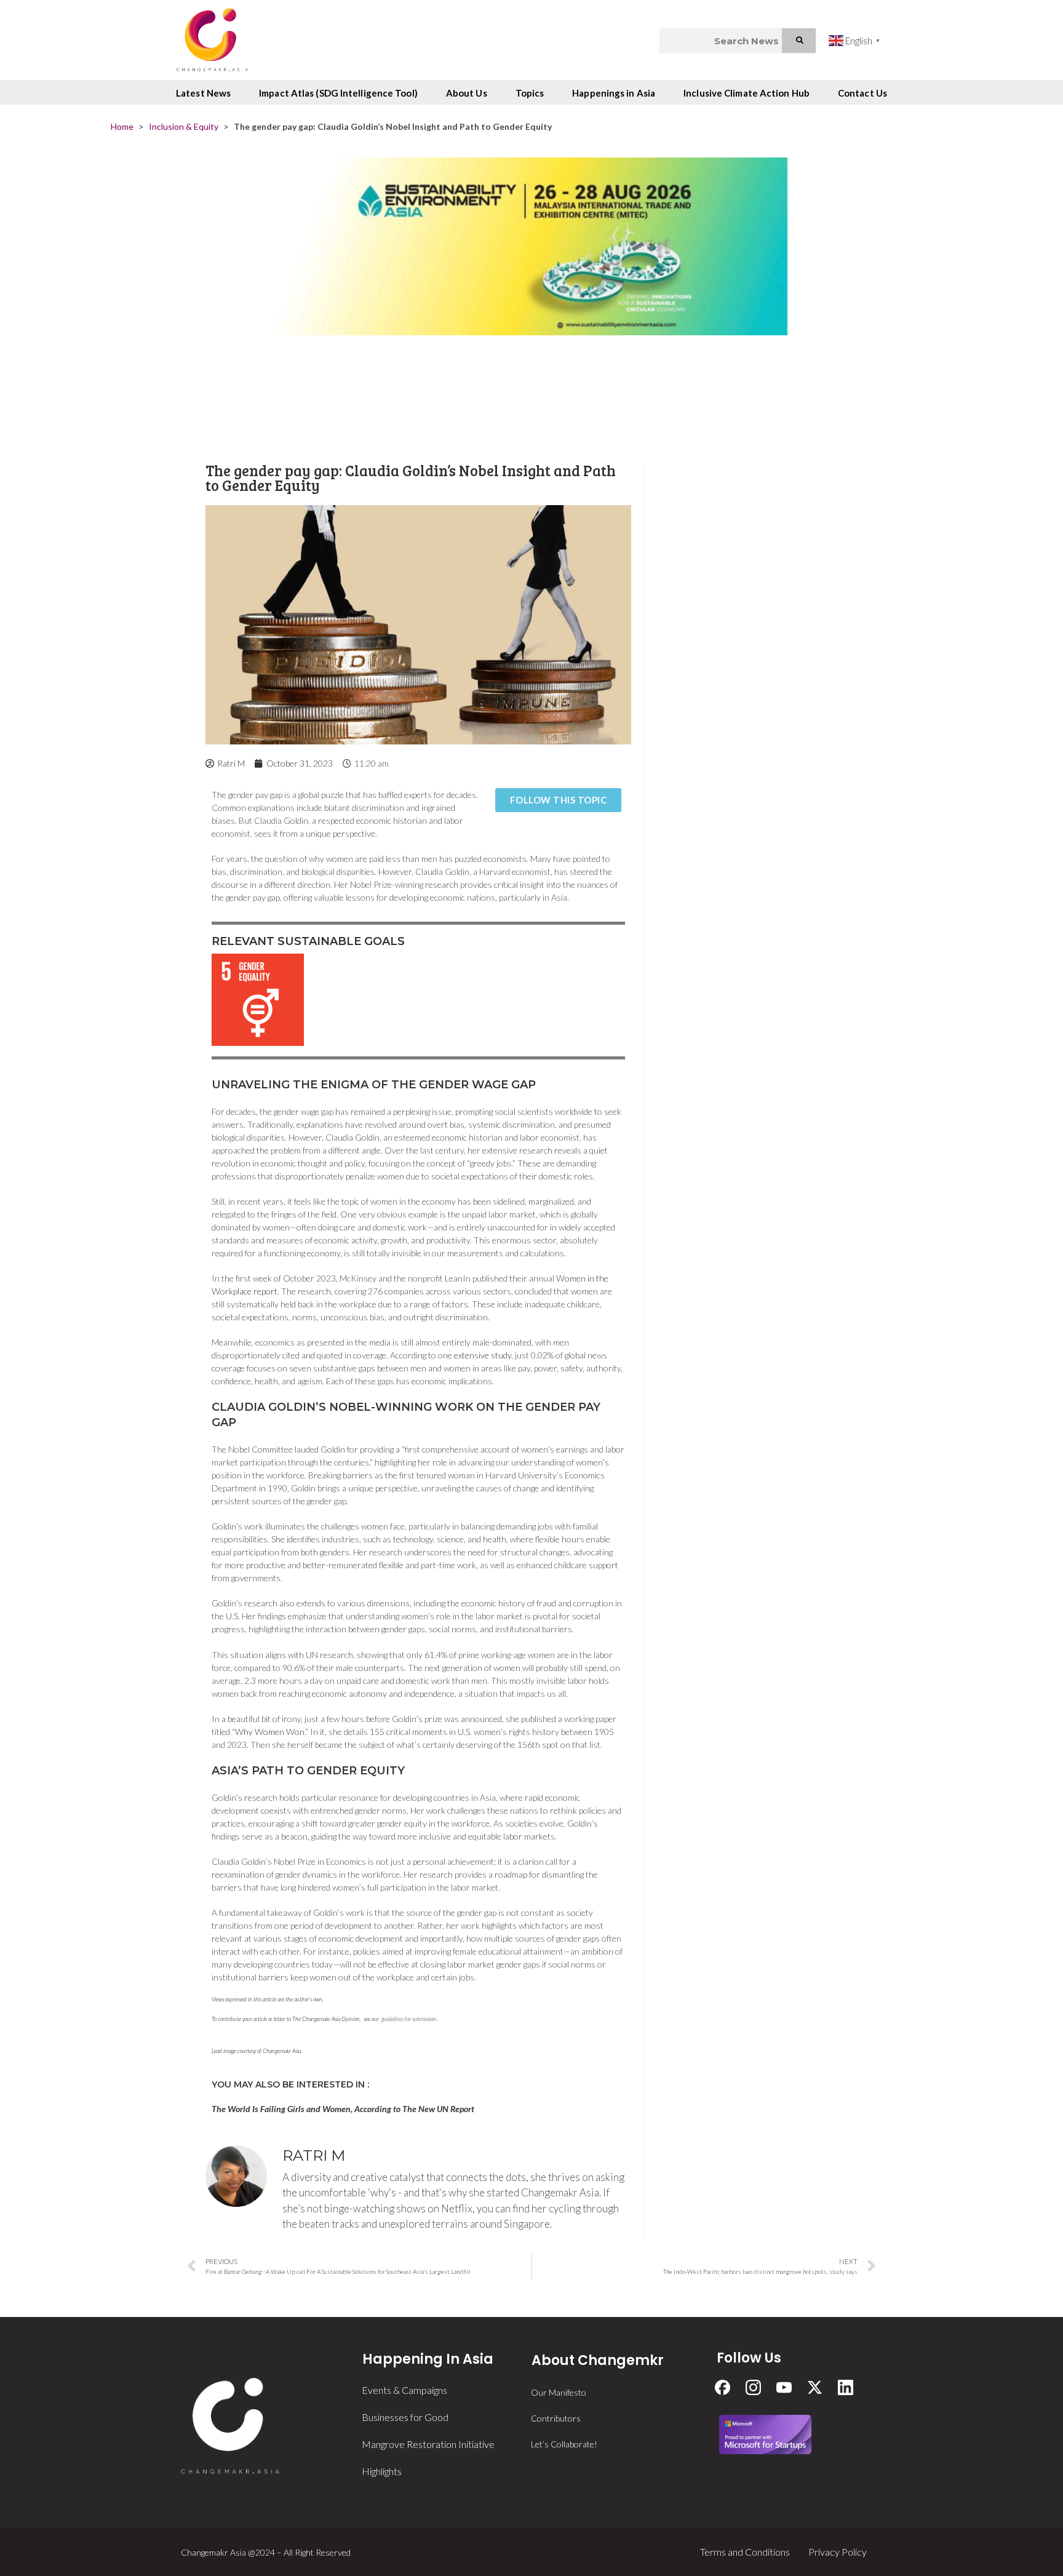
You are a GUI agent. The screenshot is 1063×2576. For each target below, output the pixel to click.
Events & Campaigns (404, 2390)
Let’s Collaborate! (564, 2444)
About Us (467, 93)
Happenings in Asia (614, 93)
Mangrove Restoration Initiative (428, 2444)
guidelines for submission (409, 2019)
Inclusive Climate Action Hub (746, 93)
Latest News (203, 93)
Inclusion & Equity (184, 126)
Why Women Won (270, 1732)
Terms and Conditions (745, 2552)
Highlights (382, 2471)
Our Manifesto (559, 2392)
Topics (530, 93)
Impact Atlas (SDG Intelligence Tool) (338, 93)
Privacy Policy (838, 2552)
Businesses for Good (405, 2417)
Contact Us (862, 93)
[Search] (799, 41)
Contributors (556, 2418)
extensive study (483, 1355)
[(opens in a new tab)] (531, 298)
